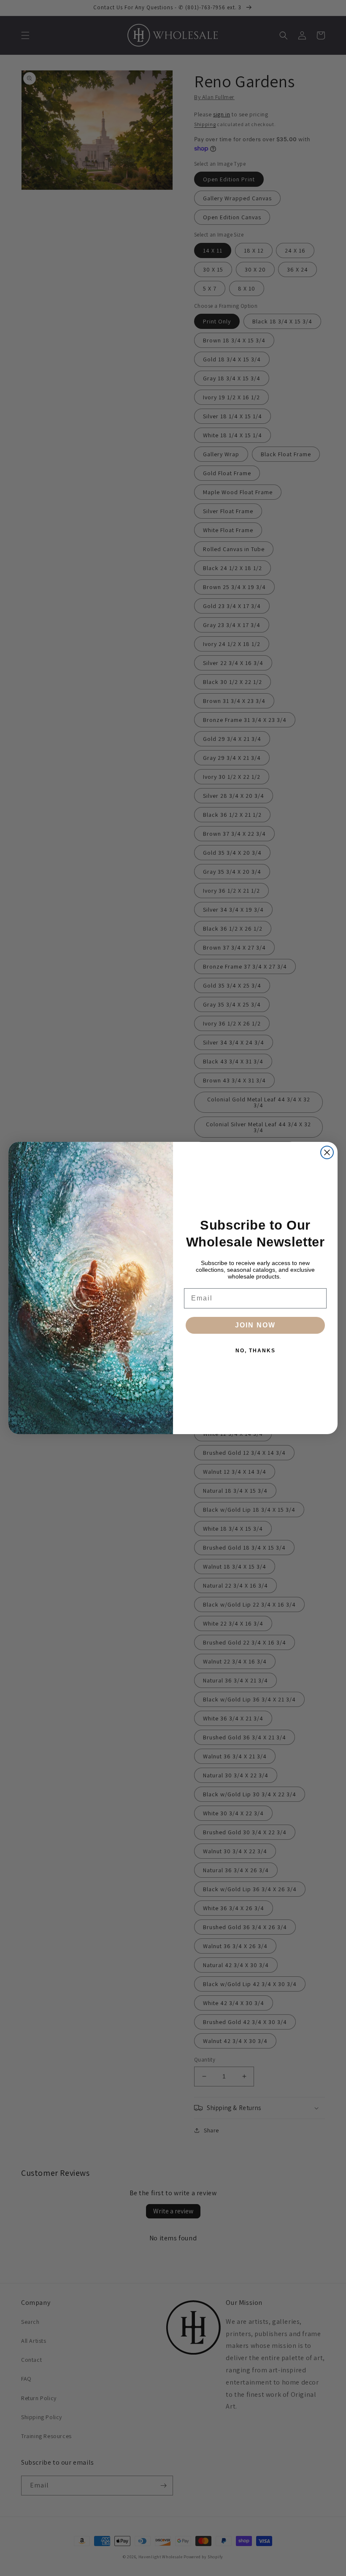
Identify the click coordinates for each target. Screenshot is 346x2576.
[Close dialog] (327, 1152)
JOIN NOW (255, 1325)
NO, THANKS (255, 1351)
